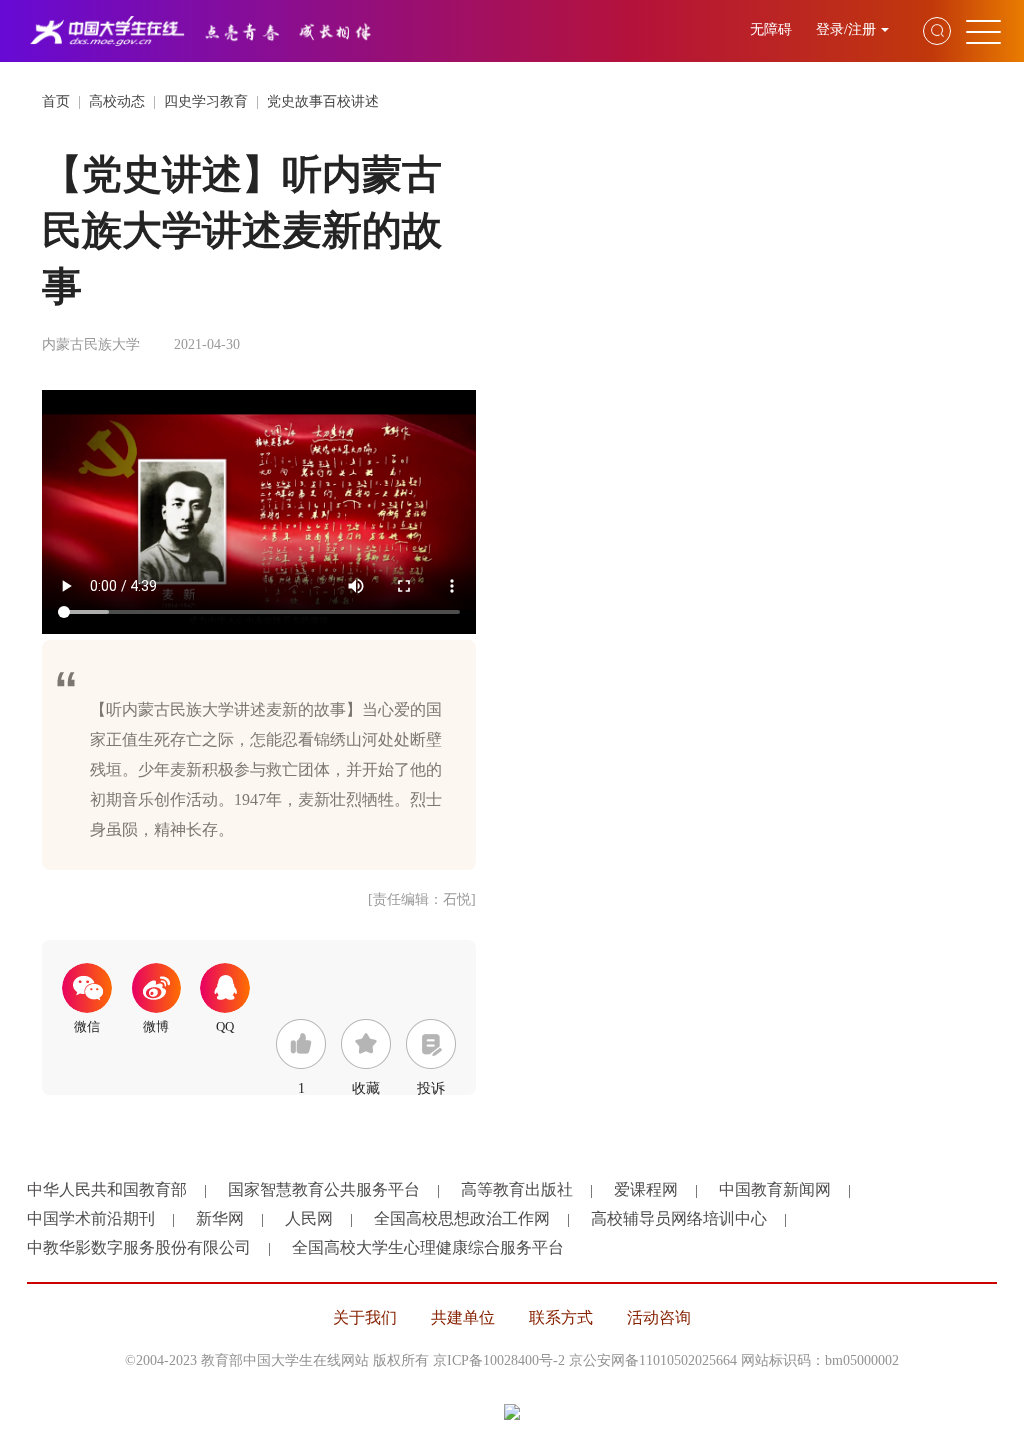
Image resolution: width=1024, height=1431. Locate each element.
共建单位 (463, 1317)
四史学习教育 (206, 101)
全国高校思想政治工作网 (462, 1218)
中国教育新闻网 (775, 1189)
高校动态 (117, 101)
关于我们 (365, 1317)
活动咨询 (659, 1317)
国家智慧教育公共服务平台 (324, 1189)
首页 (56, 101)
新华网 (220, 1218)
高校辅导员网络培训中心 (679, 1218)
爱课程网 (646, 1189)
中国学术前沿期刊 (91, 1218)
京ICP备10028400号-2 (499, 1360)
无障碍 (773, 29)
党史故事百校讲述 (323, 101)
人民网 (309, 1218)
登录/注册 (846, 29)
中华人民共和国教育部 (107, 1189)
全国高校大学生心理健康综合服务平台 (428, 1247)
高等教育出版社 (517, 1189)
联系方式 (561, 1317)
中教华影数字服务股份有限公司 (139, 1247)
